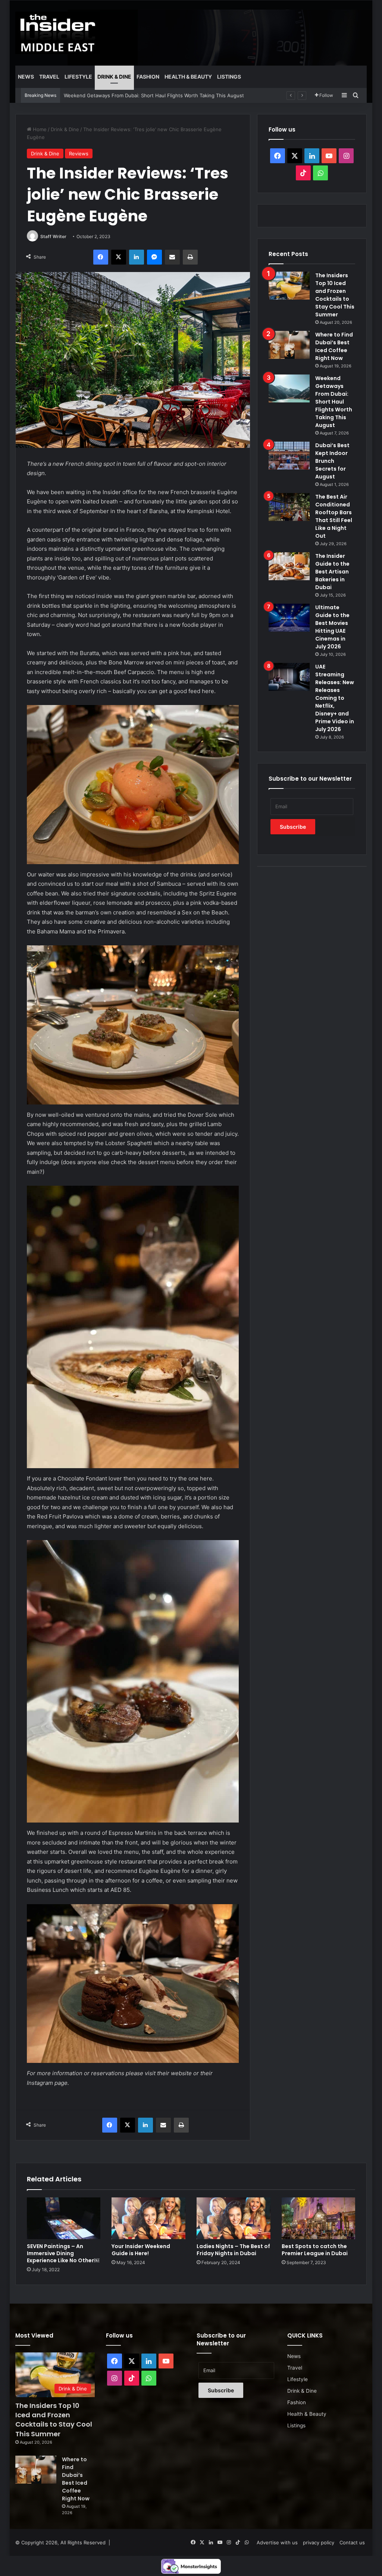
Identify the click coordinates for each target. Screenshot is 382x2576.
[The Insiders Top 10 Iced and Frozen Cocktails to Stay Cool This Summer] (289, 286)
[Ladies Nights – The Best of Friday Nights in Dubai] (234, 2218)
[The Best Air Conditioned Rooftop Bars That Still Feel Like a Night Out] (289, 507)
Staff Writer (53, 236)
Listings (229, 77)
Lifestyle (78, 77)
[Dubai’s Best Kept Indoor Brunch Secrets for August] (289, 456)
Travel (49, 77)
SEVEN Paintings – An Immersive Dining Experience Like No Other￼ (63, 2253)
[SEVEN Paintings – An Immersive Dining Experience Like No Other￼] (64, 2218)
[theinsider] (58, 33)
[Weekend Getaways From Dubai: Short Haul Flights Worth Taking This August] (289, 388)
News (26, 77)
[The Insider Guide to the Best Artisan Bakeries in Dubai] (289, 566)
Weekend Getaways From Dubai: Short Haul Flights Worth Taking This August (334, 402)
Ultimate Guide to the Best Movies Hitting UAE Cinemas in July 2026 (332, 627)
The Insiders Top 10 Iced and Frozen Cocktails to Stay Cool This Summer (335, 295)
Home (39, 129)
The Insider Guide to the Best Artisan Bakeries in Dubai (332, 572)
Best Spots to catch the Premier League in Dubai (315, 2250)
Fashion (148, 77)
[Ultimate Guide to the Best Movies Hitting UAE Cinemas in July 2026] (289, 618)
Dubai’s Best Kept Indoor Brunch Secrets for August (124, 95)
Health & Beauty (188, 77)
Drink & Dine (114, 77)
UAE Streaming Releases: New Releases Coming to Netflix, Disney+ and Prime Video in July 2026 (335, 698)
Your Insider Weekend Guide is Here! (141, 2250)
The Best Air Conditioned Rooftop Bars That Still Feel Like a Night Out (334, 516)
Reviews (79, 154)
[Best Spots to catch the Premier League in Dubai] (319, 2218)
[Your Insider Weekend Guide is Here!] (148, 2218)
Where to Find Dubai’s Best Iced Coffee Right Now (334, 346)
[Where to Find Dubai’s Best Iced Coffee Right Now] (289, 345)
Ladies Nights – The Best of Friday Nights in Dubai (233, 2250)
